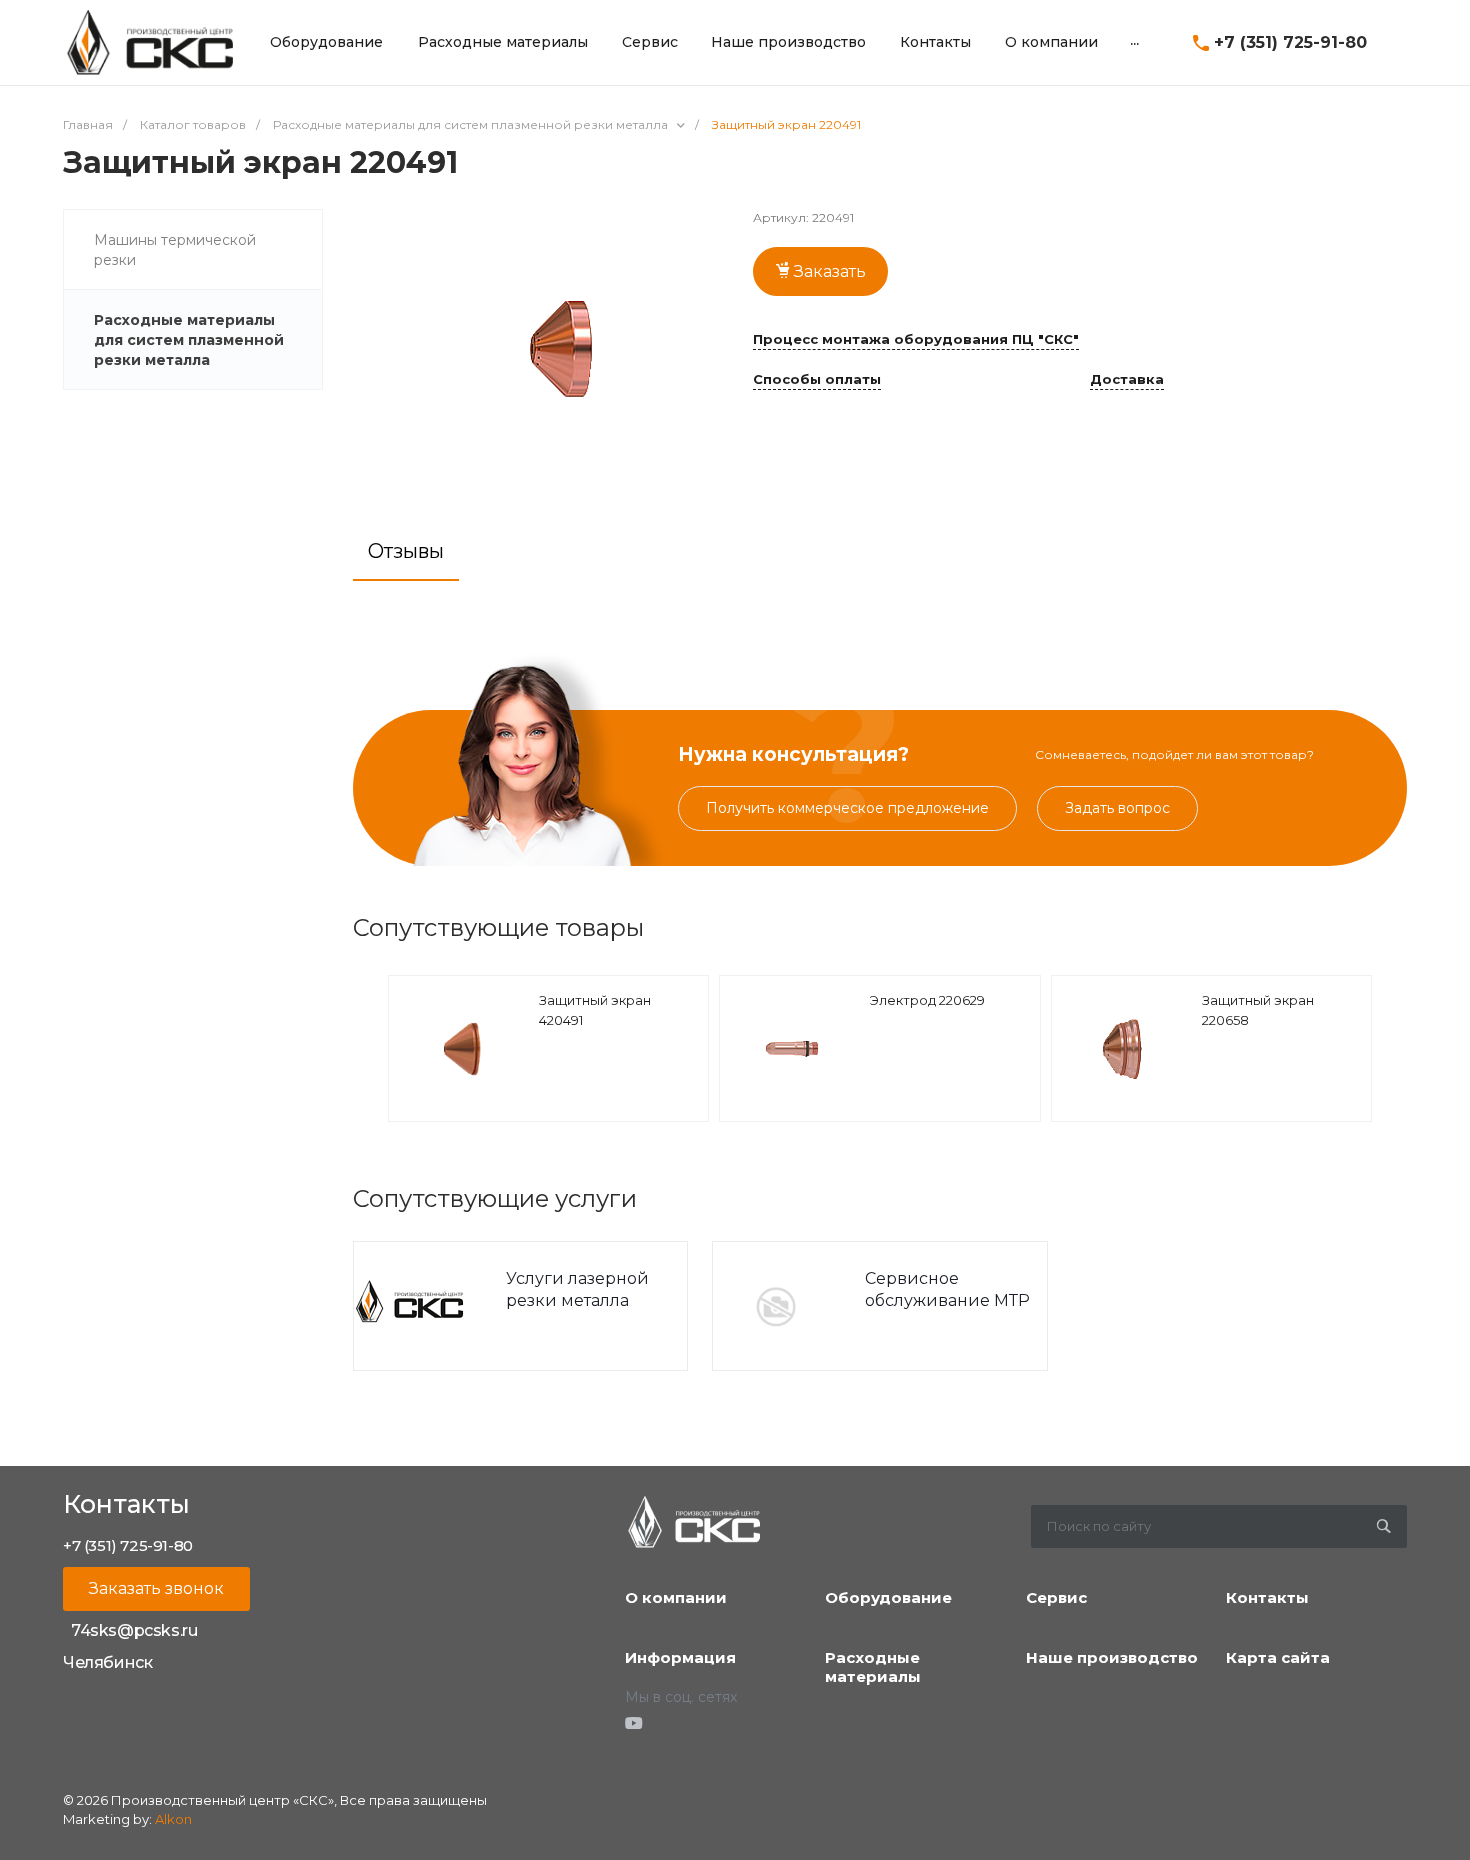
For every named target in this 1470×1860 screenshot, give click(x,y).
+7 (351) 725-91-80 (1290, 42)
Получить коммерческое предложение (847, 808)
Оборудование (888, 1597)
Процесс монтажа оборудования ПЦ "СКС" (916, 340)
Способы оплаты (817, 380)
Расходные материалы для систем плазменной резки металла (189, 340)
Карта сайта (1278, 1657)
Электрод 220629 (927, 1000)
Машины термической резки (175, 250)
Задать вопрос (1117, 808)
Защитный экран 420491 (595, 1010)
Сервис (1056, 1597)
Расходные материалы (873, 1667)
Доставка (1127, 380)
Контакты (1267, 1597)
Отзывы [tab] (406, 551)
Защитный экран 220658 (1258, 1010)
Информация (680, 1657)
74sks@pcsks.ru (134, 1630)
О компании (676, 1597)
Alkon (173, 1819)
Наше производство (1112, 1657)
